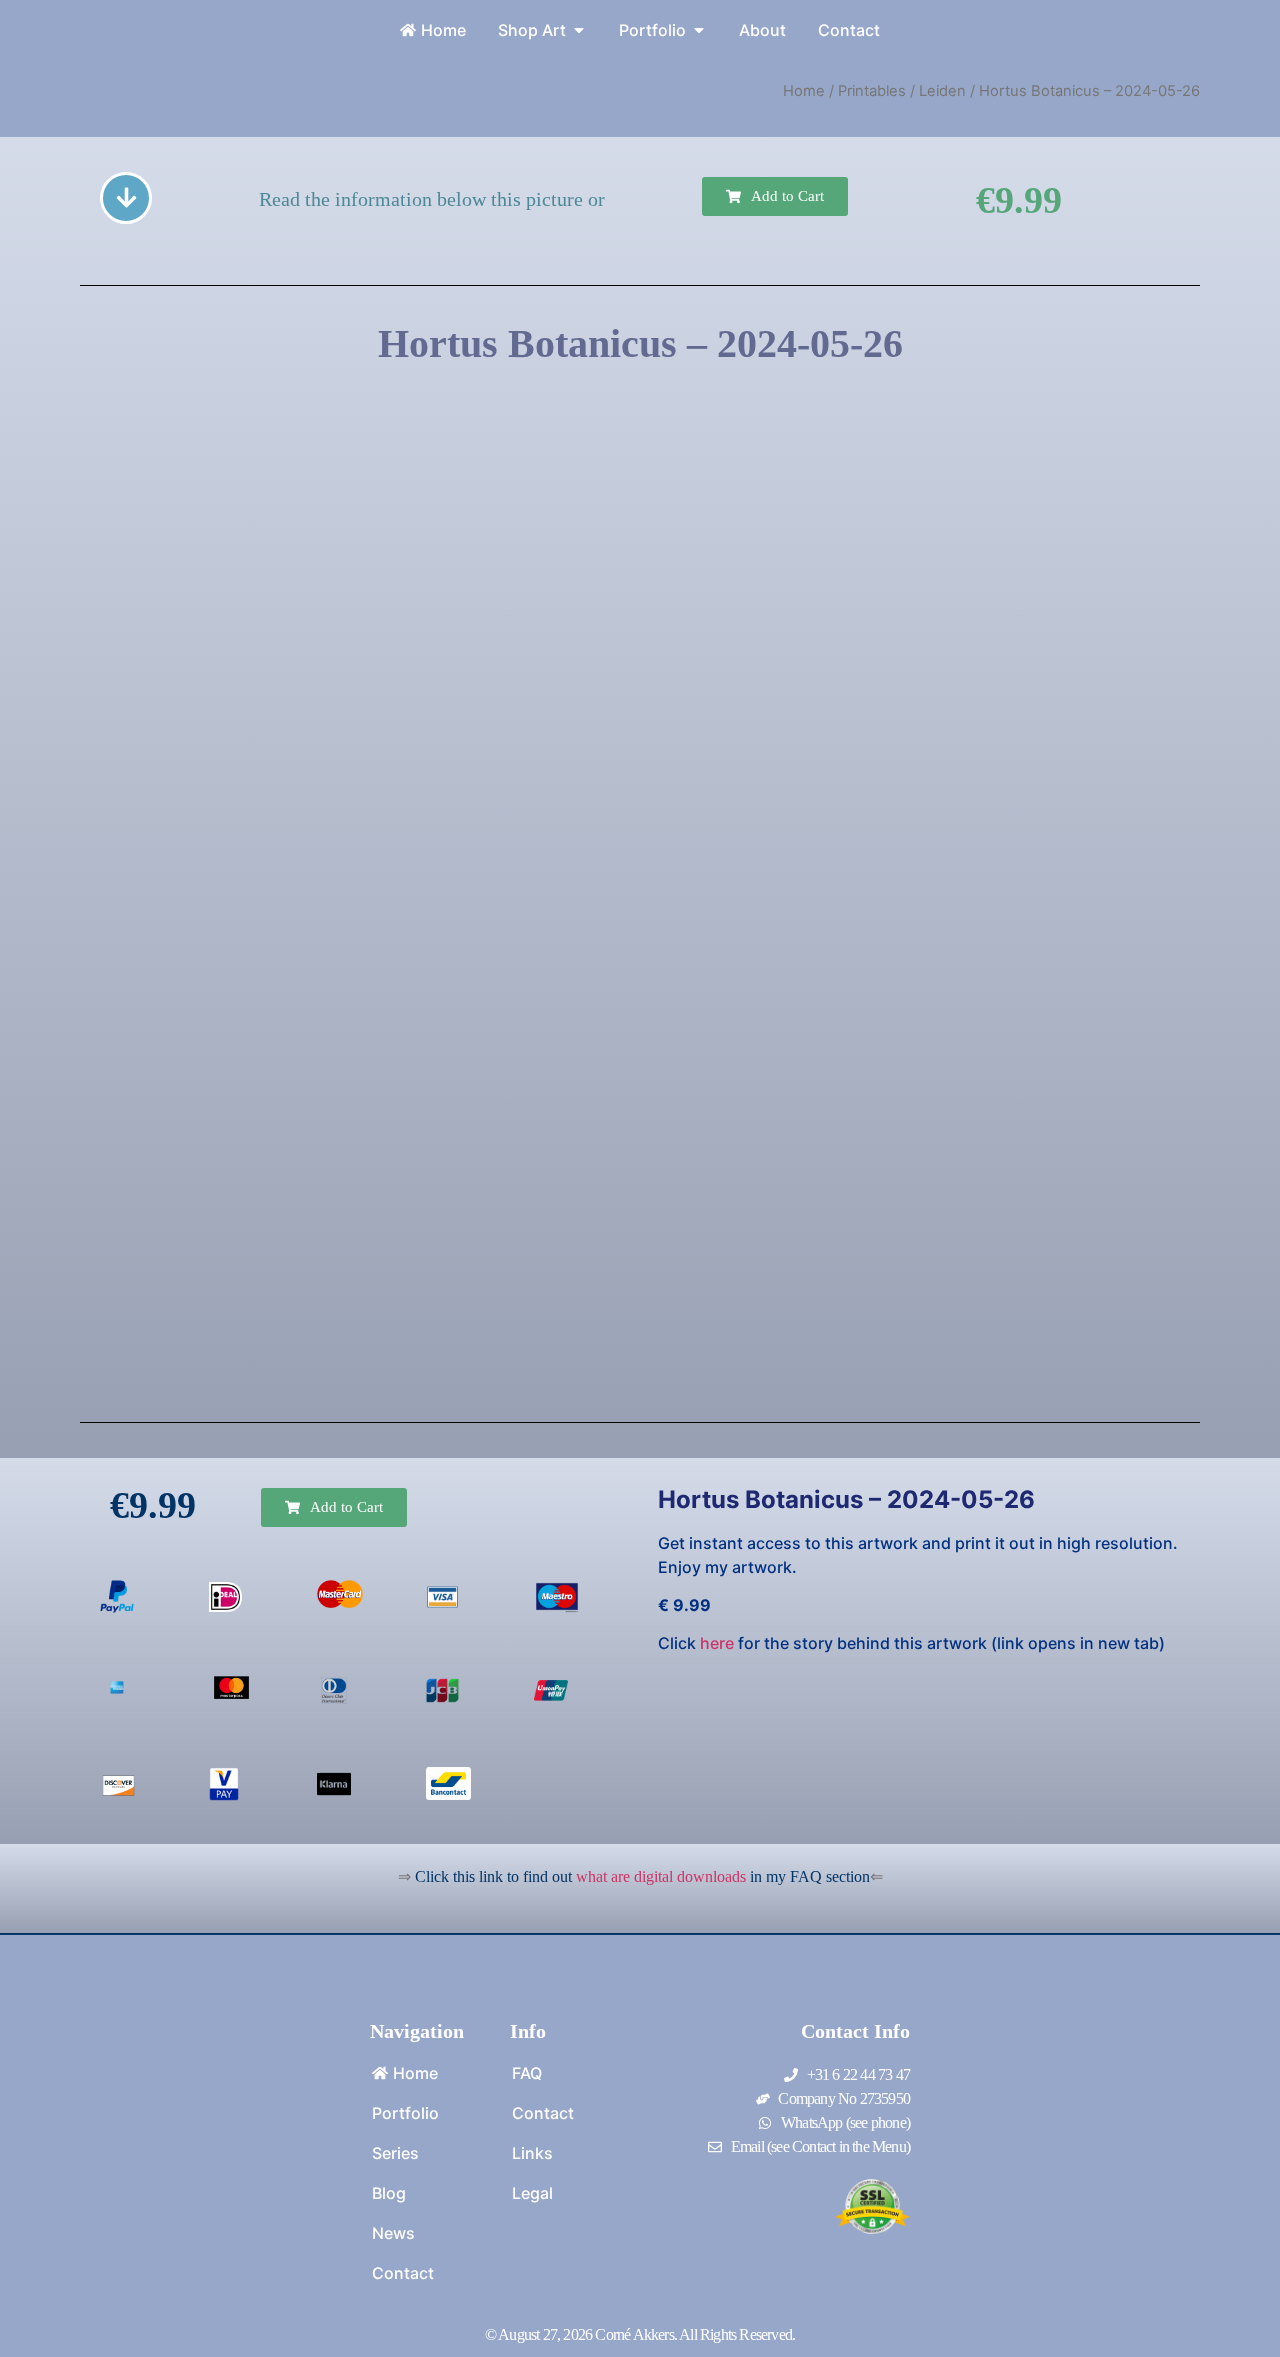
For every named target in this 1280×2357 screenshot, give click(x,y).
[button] (775, 196)
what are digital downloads (661, 1876)
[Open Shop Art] (579, 30)
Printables (872, 91)
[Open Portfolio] (699, 30)
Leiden (942, 91)
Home (804, 91)
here (717, 1643)
